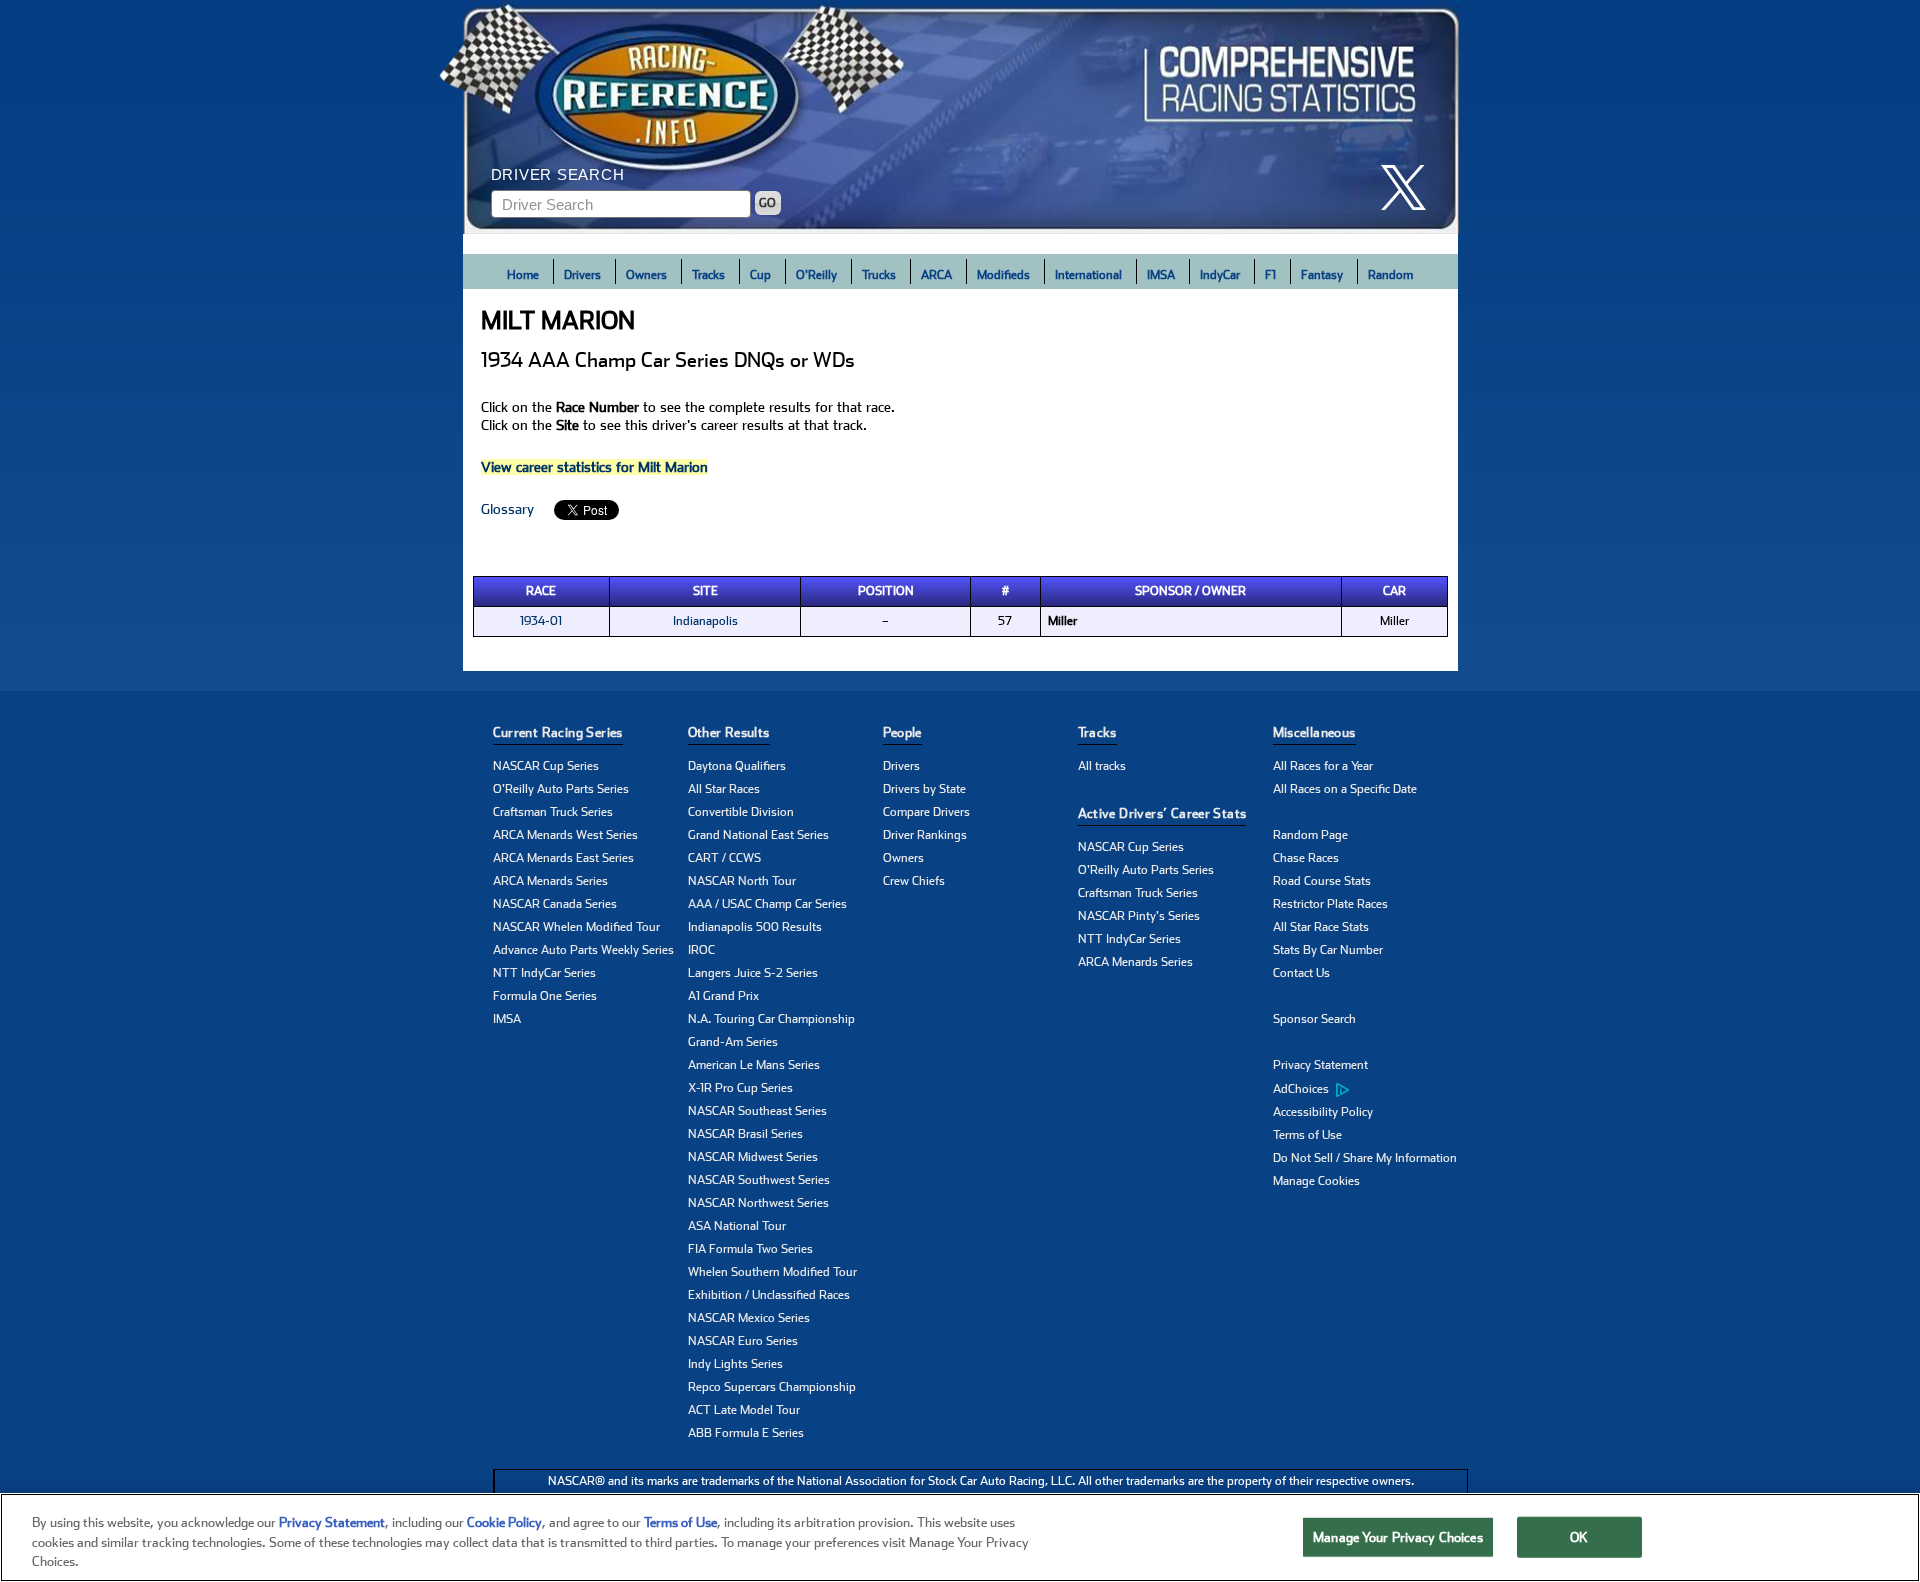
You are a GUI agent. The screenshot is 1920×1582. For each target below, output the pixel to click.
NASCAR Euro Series (743, 1341)
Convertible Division (741, 812)
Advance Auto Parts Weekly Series (583, 950)
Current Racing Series (558, 732)
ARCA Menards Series (550, 881)
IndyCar (1220, 275)
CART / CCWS (724, 858)
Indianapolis (705, 621)
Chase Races (1306, 858)
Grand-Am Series (733, 1042)
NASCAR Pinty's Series (1139, 916)
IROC (701, 950)
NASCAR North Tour (742, 881)
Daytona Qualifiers (737, 766)
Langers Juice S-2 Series (753, 973)
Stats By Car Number (1328, 950)
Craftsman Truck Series (553, 812)
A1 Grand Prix (723, 996)
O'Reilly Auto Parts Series (561, 789)
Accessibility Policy (1323, 1112)
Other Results (729, 732)
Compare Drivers (926, 812)
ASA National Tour (737, 1226)
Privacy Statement (1320, 1065)
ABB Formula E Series (746, 1433)
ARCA (936, 275)
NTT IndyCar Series (544, 973)
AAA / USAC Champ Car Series (767, 904)
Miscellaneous (1314, 732)
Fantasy (1322, 275)
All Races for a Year (1323, 766)
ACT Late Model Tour (744, 1410)
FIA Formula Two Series (750, 1249)
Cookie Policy (504, 1522)
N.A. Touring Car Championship (771, 1019)
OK (1579, 1536)
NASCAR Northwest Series (758, 1203)
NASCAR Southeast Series (757, 1111)
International (1088, 275)
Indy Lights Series (735, 1364)
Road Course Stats (1322, 881)
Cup (760, 275)
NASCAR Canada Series (555, 904)
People (902, 732)
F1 (1270, 275)
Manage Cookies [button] (1316, 1181)
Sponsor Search (1314, 1019)
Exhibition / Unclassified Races (769, 1295)
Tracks (708, 275)
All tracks (1102, 766)
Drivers (582, 275)
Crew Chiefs (914, 881)
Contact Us (1301, 973)
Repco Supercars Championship (772, 1387)
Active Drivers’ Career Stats (1162, 813)
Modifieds (1003, 275)
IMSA (1161, 275)
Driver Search (558, 174)
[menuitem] (1370, 1089)
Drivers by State (924, 789)
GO (767, 203)
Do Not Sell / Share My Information (1365, 1158)
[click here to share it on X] (1411, 187)
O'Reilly (816, 275)
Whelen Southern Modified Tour (772, 1272)
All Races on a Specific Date (1345, 789)
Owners (646, 275)
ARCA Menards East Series (563, 858)
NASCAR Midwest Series (753, 1157)
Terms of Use (1307, 1135)
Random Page (1310, 835)
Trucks (879, 275)
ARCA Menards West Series (565, 835)
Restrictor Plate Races (1330, 904)
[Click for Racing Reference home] (961, 117)
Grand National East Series (758, 835)
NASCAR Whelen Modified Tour (576, 927)
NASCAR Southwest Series (759, 1180)
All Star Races (724, 789)
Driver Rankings (925, 835)
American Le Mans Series (754, 1065)
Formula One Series (545, 996)
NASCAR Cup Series (546, 766)
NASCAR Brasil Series (745, 1134)
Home (523, 275)
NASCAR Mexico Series (749, 1318)
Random (1390, 275)
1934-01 (541, 621)
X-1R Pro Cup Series (740, 1088)
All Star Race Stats (1321, 927)
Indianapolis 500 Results (755, 927)
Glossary (507, 509)
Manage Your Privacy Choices (1398, 1536)
